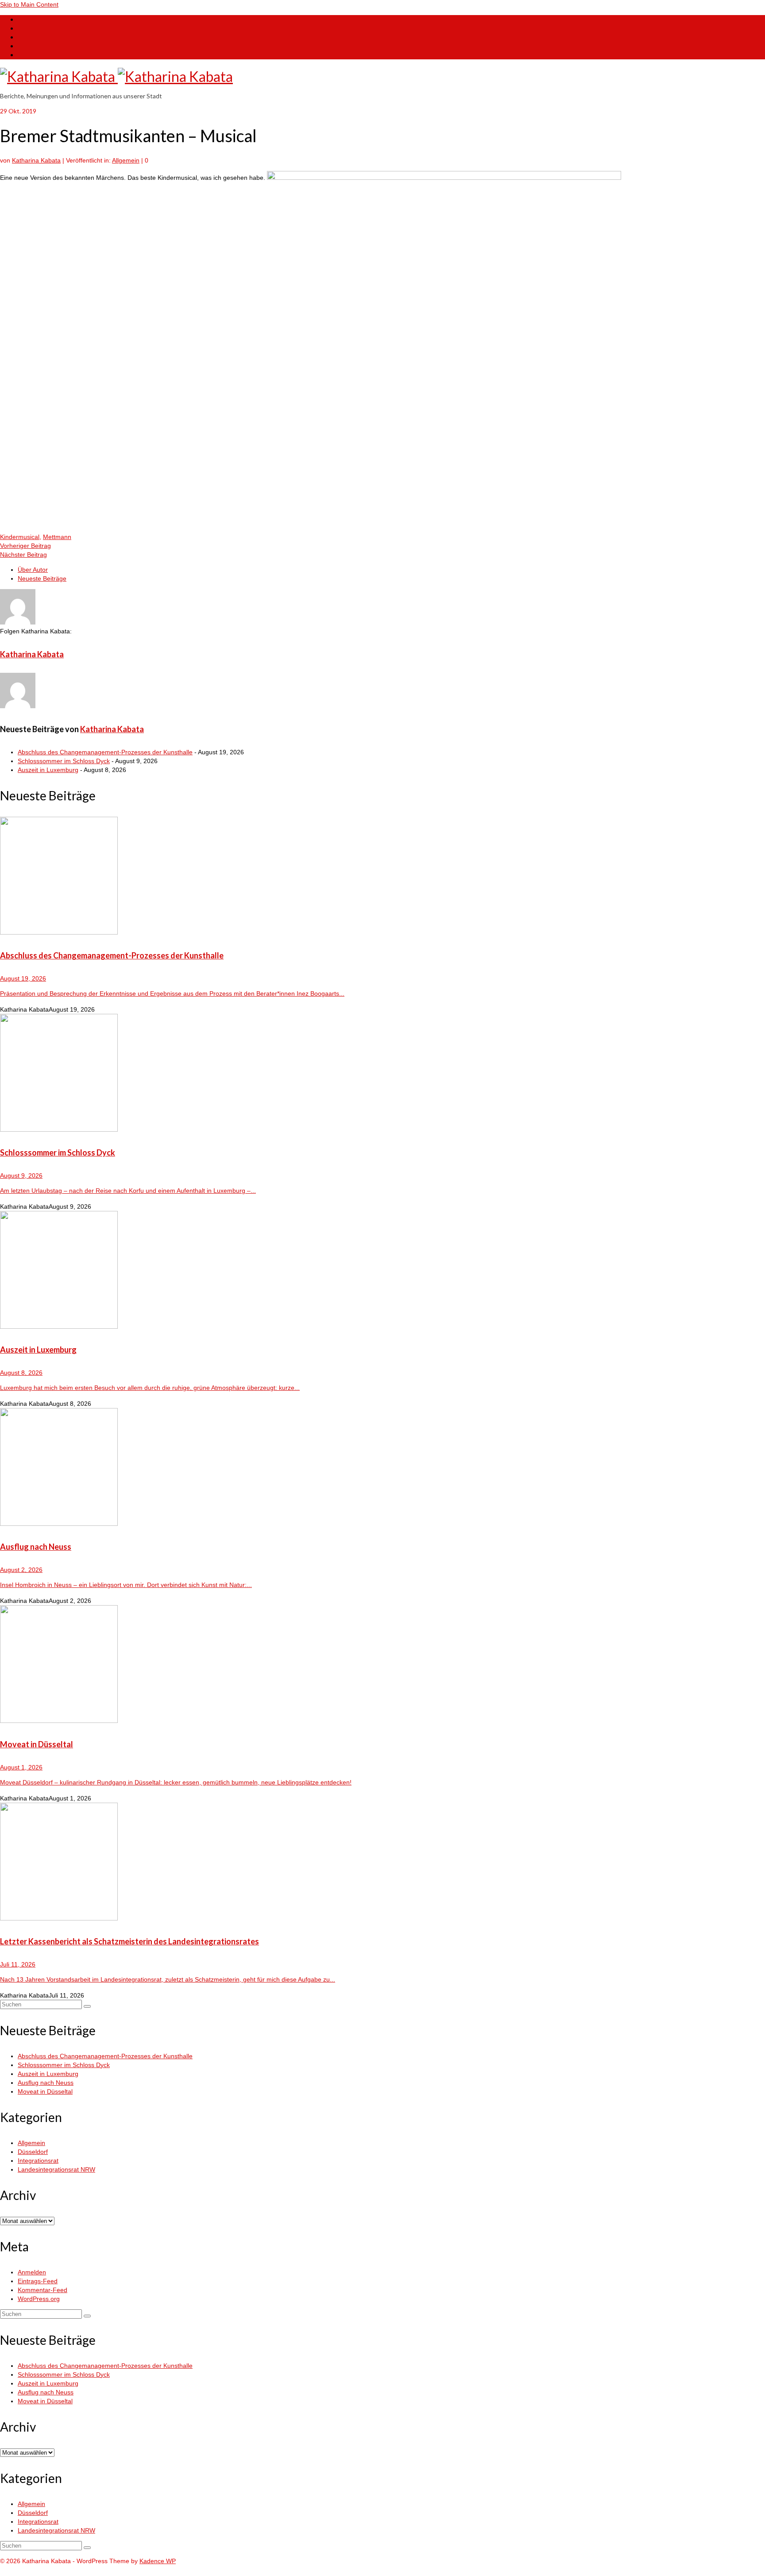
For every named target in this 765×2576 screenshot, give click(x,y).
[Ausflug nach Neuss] (382, 1468)
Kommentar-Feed (42, 2290)
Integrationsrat (38, 2161)
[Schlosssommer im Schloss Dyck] (382, 1074)
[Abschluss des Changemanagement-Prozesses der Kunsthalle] (382, 877)
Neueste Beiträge (42, 578)
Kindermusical (20, 537)
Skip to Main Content (29, 4)
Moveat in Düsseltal (45, 2091)
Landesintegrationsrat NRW (56, 2169)
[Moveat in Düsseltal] (382, 1665)
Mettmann (57, 537)
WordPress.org (39, 2299)
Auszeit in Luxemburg (48, 770)
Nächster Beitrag (23, 555)
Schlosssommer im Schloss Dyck (64, 761)
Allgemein (126, 160)
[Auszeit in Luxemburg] (382, 1271)
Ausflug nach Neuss (46, 2083)
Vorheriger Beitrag (25, 546)
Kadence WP (158, 2561)
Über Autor (33, 570)
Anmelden (32, 2272)
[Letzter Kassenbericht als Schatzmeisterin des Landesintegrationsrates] (382, 1863)
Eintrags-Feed (38, 2281)
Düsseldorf (33, 2152)
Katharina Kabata (36, 160)
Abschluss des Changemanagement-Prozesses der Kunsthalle (105, 752)
